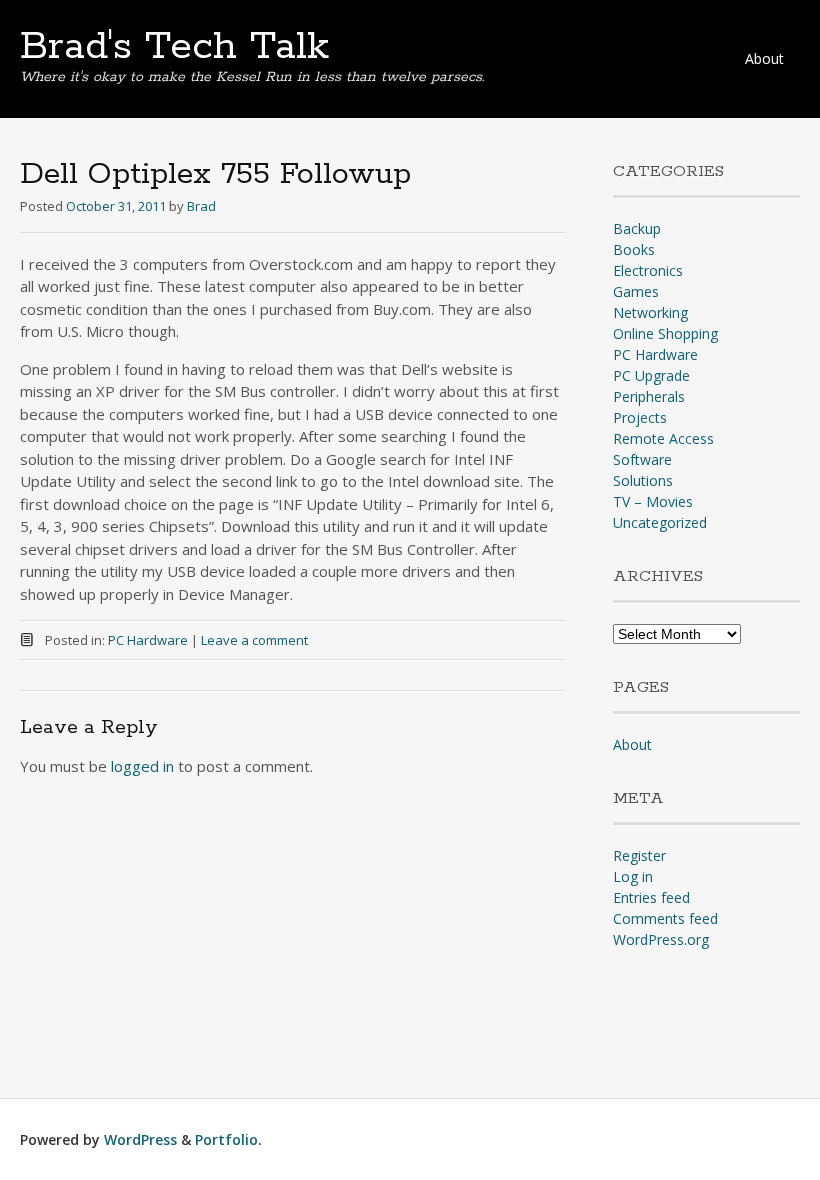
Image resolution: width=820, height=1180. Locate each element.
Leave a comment (254, 640)
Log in (633, 876)
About (764, 58)
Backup (637, 228)
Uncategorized (660, 522)
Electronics (648, 270)
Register (639, 855)
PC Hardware (148, 640)
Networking (650, 312)
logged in (142, 766)
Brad (201, 206)
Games (636, 291)
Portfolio (226, 1139)
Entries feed (651, 897)
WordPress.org (661, 939)
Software (642, 459)
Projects (640, 417)
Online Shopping (665, 333)
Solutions (643, 480)
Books (634, 249)
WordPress (140, 1139)
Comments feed (665, 918)
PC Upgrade (651, 375)
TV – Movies (653, 501)
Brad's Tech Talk (174, 47)
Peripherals (649, 396)
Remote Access (663, 438)
